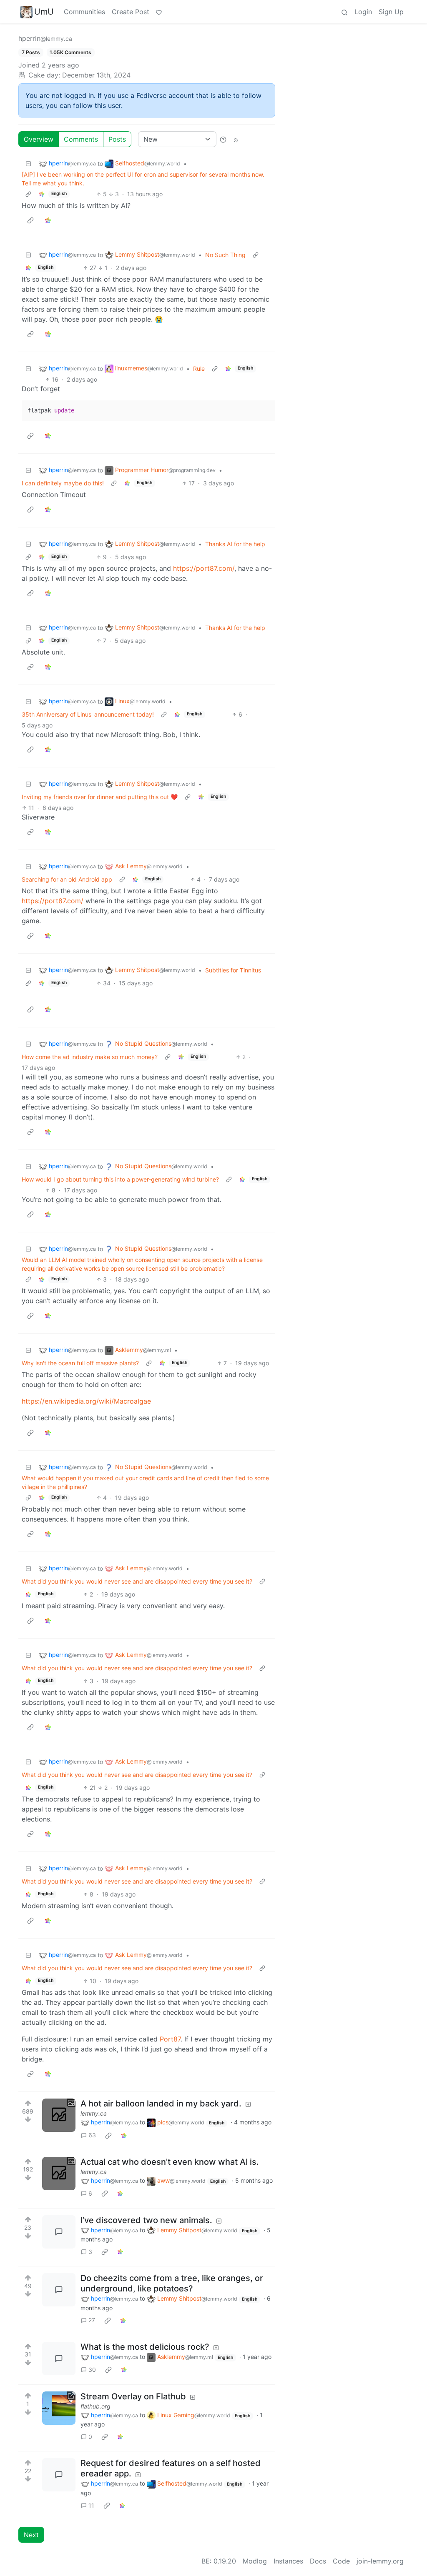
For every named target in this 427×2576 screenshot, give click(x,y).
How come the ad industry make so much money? (90, 1057)
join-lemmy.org (380, 2561)
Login (363, 12)
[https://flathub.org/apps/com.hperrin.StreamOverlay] (59, 2408)
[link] (42, 194)
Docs (318, 2561)
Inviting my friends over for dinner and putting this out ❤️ (100, 797)
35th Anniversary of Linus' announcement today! (88, 714)
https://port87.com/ (204, 568)
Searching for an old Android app (67, 879)
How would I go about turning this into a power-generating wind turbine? (120, 1179)
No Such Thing (225, 255)
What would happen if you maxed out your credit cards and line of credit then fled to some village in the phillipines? (145, 1482)
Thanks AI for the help (235, 544)
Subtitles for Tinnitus (233, 970)
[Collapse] (28, 164)
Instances (288, 2561)
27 (92, 2320)
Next (31, 2535)
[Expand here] (59, 2115)
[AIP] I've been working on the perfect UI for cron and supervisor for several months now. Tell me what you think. (143, 179)
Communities (84, 12)
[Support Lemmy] (159, 12)
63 (92, 2135)
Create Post (131, 12)
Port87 (170, 2039)
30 (92, 2370)
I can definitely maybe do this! (63, 483)
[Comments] (59, 2232)
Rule (199, 369)
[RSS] (236, 139)
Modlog (255, 2561)
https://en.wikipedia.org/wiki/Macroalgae (86, 1401)
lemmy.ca (94, 2113)
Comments (81, 139)
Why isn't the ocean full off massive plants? (80, 1363)
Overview (39, 139)
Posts (117, 139)
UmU (44, 12)
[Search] (344, 12)
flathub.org (95, 2406)
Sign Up (391, 12)
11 (91, 2505)
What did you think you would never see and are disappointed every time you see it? (137, 1581)
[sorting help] (223, 139)
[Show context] (28, 194)
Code (341, 2561)
